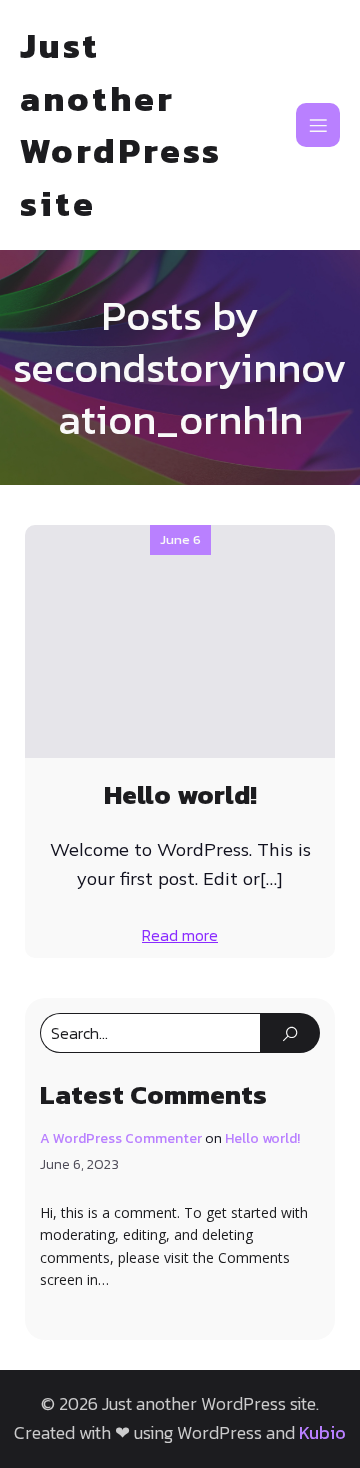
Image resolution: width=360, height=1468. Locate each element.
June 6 (180, 539)
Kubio (322, 1432)
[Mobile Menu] (318, 125)
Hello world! (262, 1138)
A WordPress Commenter (121, 1138)
